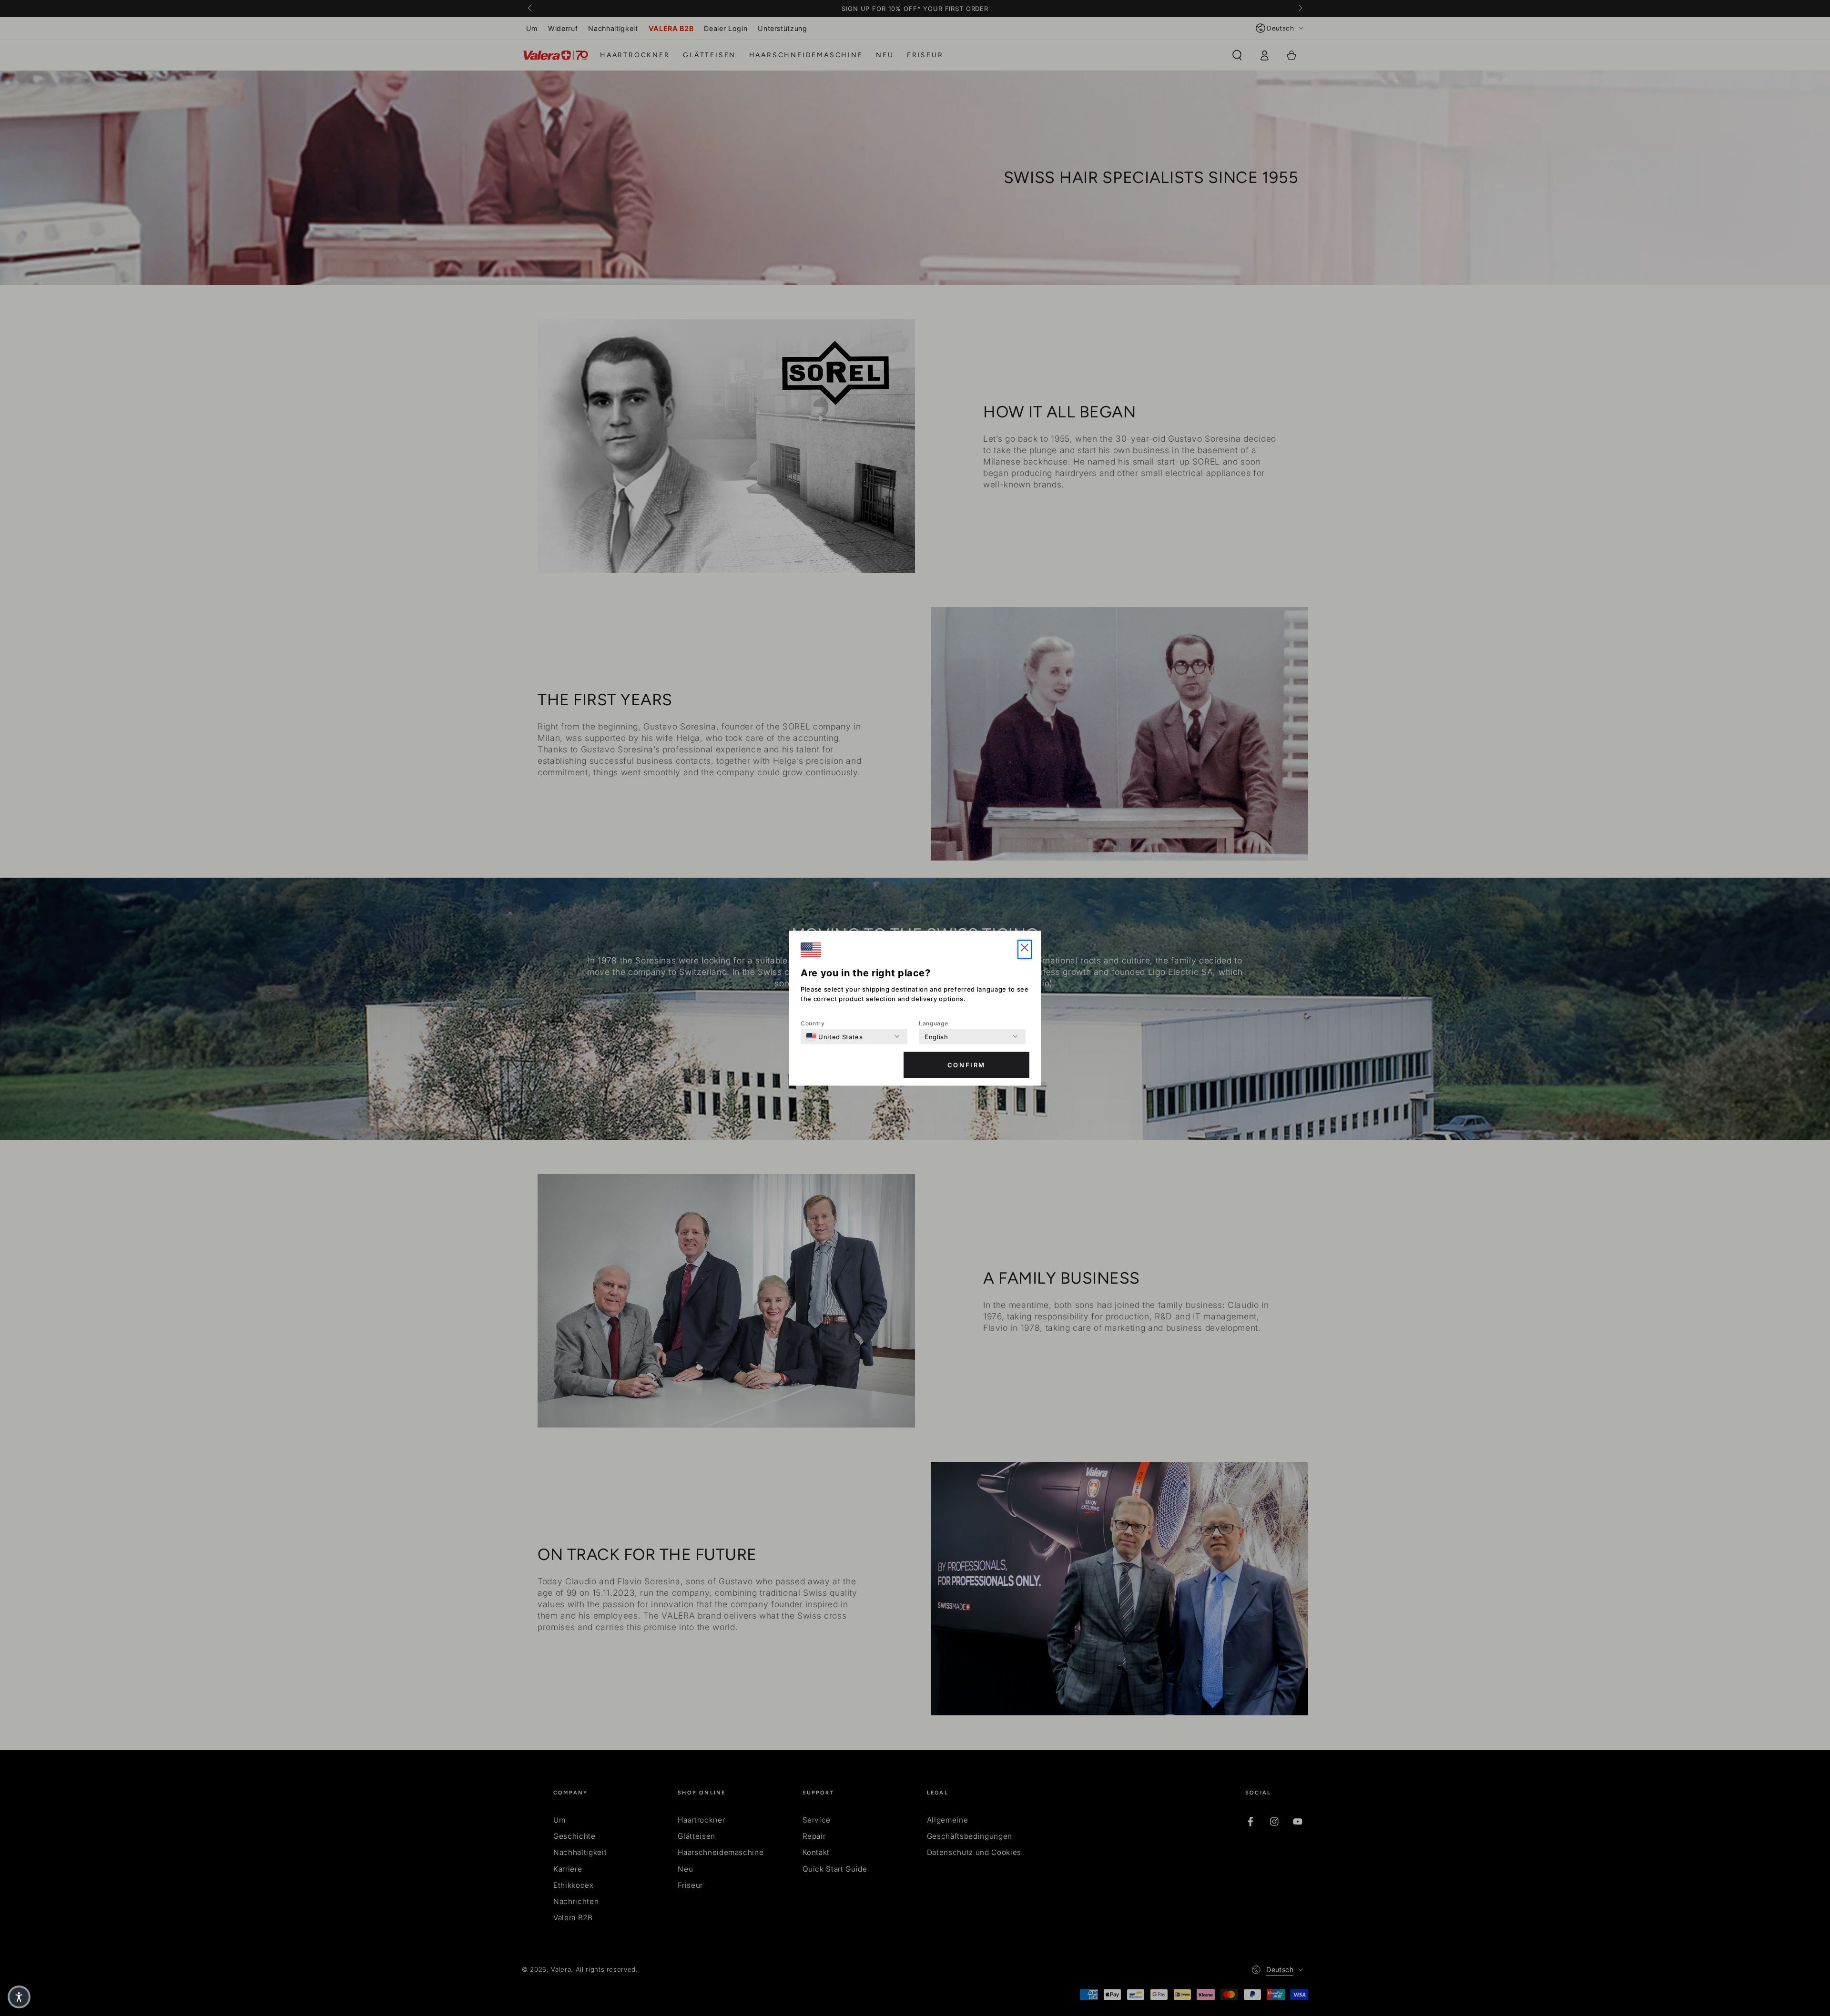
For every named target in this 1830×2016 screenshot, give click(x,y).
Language (933, 1023)
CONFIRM (966, 1065)
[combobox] (835, 1036)
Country (813, 1023)
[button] (1025, 949)
